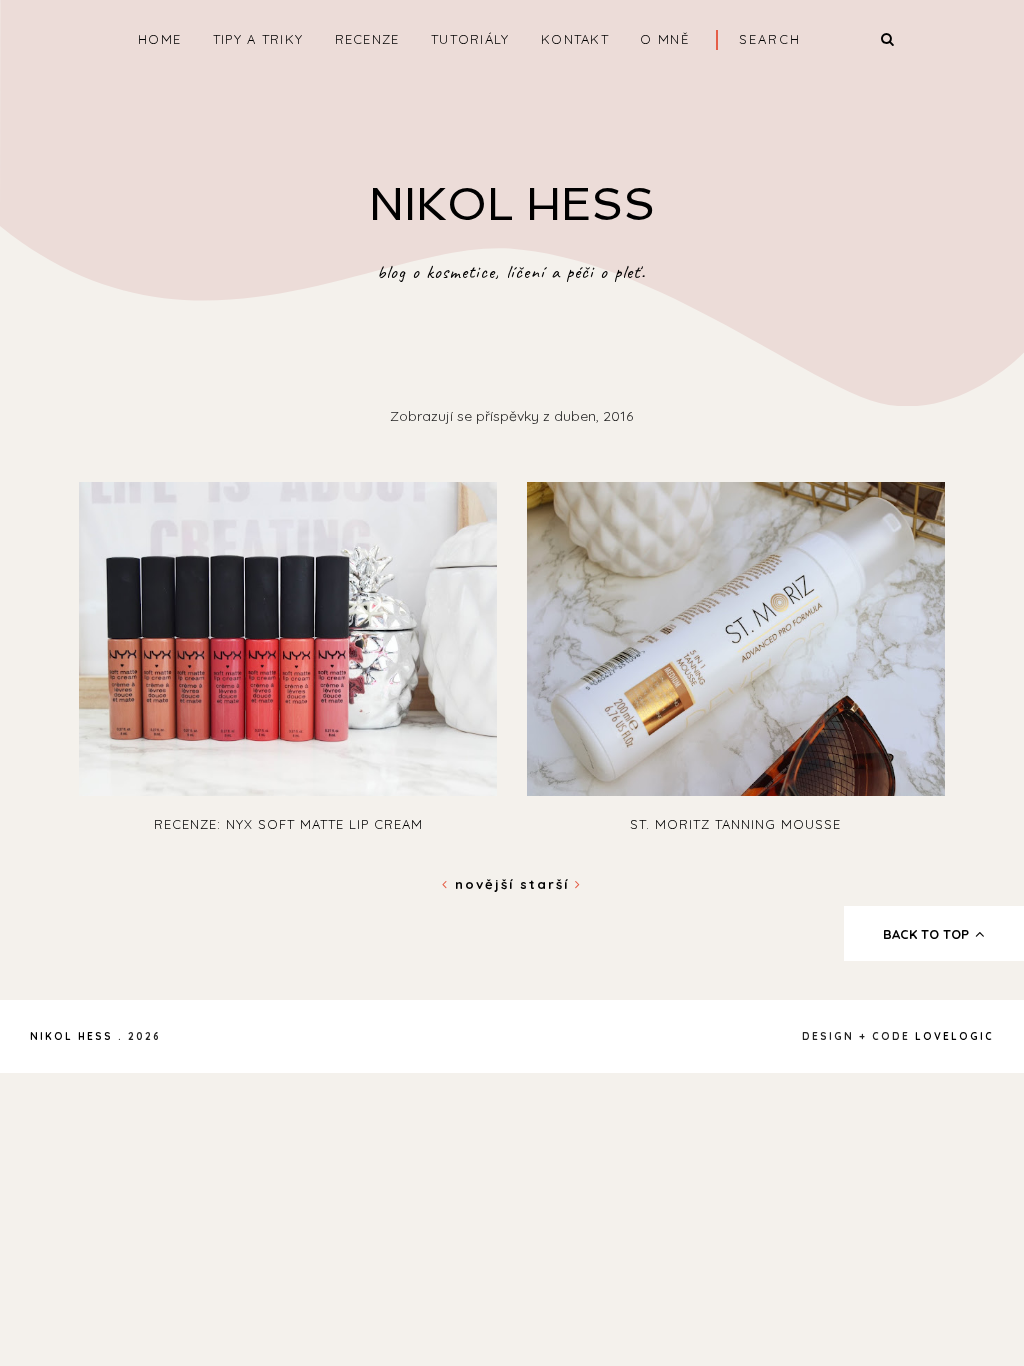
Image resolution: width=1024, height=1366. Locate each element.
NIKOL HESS (512, 204)
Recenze (367, 39)
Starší (547, 884)
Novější (484, 884)
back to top (928, 934)
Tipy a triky (258, 39)
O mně (664, 39)
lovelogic (954, 1036)
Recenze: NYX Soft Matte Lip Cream (288, 824)
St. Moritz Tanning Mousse (735, 824)
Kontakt (575, 39)
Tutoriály (470, 39)
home (159, 39)
